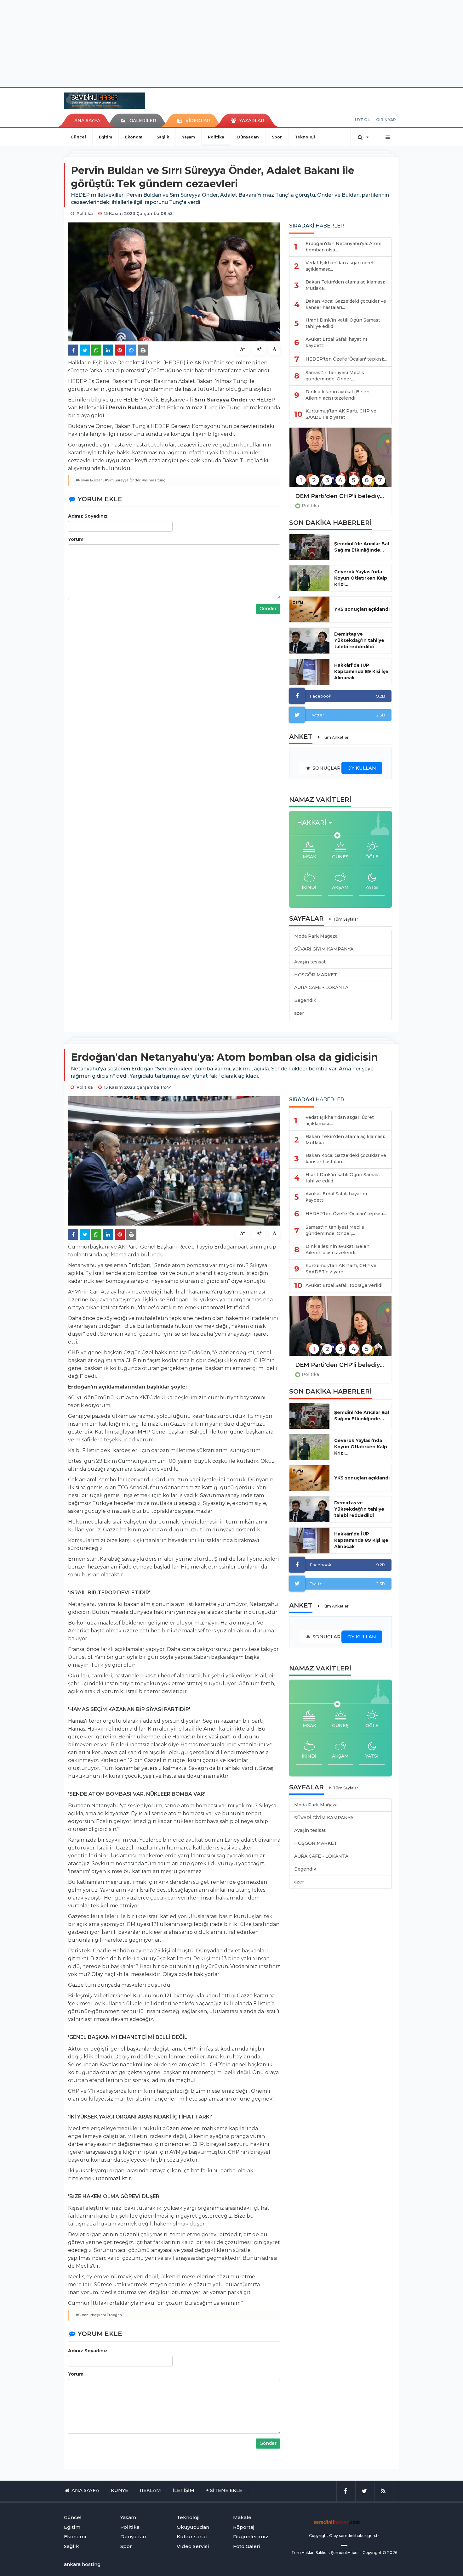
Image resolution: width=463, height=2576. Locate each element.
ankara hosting (82, 2564)
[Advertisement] (231, 42)
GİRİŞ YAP (386, 120)
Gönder (268, 609)
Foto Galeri (247, 2546)
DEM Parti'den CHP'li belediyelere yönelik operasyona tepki (340, 496)
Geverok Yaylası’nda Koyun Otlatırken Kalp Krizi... (361, 578)
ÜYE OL (362, 120)
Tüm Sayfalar (346, 919)
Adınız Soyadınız (88, 516)
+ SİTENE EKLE (224, 2490)
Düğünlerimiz (251, 2537)
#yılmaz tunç (154, 480)
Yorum (76, 539)
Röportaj (244, 2527)
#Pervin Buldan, (90, 480)
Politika (216, 137)
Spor (277, 137)
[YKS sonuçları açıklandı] (309, 609)
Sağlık (163, 137)
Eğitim (106, 137)
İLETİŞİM (183, 2490)
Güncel (78, 137)
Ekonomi (134, 137)
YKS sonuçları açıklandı (362, 609)
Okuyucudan (193, 2527)
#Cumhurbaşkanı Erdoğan (99, 2315)
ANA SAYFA (87, 121)
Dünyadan (248, 137)
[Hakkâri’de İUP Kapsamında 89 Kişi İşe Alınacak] (309, 672)
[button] (316, 823)
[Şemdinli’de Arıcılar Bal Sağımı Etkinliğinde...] (309, 547)
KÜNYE (120, 2490)
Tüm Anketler (335, 737)
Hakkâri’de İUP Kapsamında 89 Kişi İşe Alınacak (361, 671)
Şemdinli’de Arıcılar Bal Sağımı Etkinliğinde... (362, 547)
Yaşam (189, 137)
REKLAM (150, 2490)
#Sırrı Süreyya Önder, (123, 480)
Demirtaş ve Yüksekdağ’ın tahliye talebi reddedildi (359, 640)
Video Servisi (193, 2546)
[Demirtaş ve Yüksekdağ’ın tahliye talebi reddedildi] (309, 641)
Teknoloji (305, 137)
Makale (242, 2517)
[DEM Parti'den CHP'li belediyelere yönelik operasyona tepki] (340, 461)
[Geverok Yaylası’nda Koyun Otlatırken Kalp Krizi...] (309, 578)
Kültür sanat (192, 2537)
